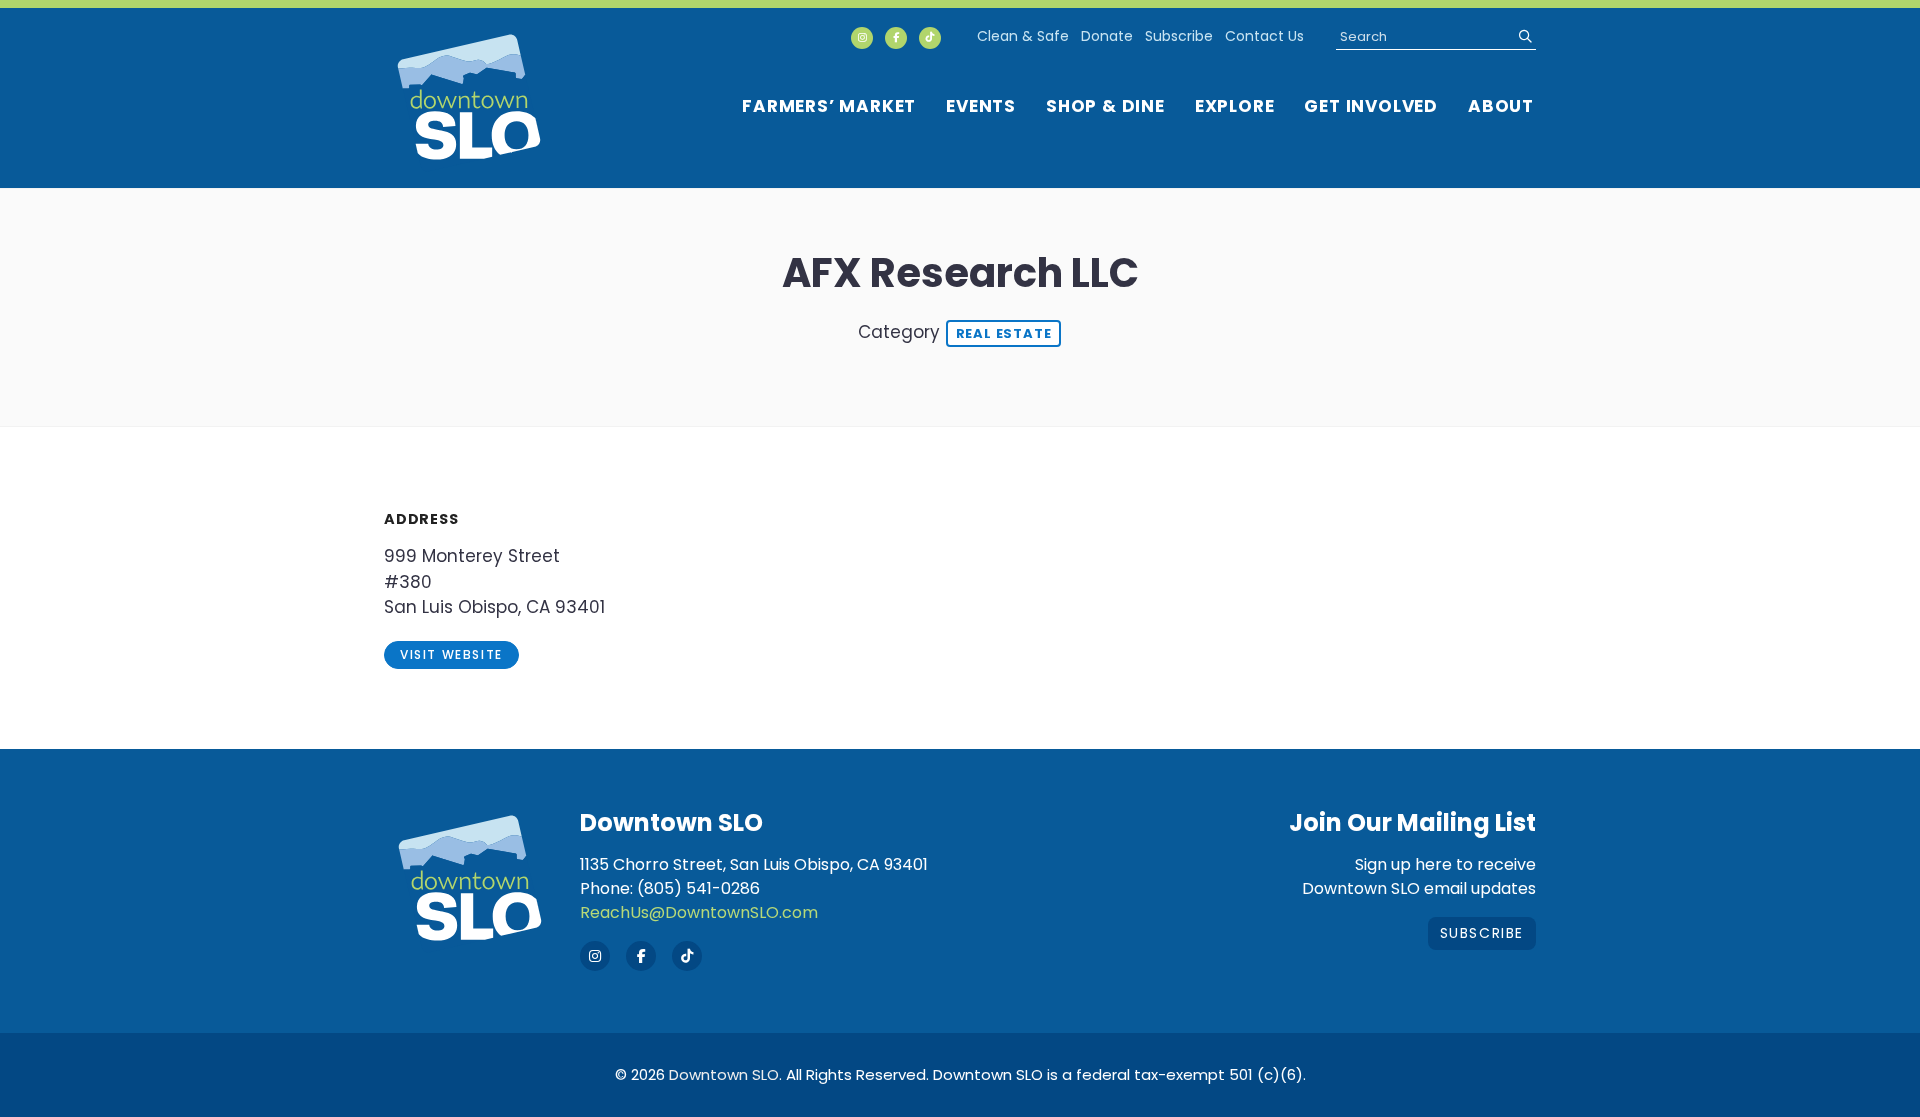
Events (981, 106)
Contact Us (1264, 36)
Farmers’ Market (829, 106)
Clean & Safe (1023, 36)
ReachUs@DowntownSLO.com (699, 912)
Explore (1235, 106)
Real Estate (1004, 333)
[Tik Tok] (930, 38)
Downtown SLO (724, 1074)
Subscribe (1179, 36)
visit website (451, 654)
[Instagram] (862, 38)
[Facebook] (896, 38)
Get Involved (1371, 106)
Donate (1107, 36)
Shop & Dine (1105, 106)
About (1501, 106)
